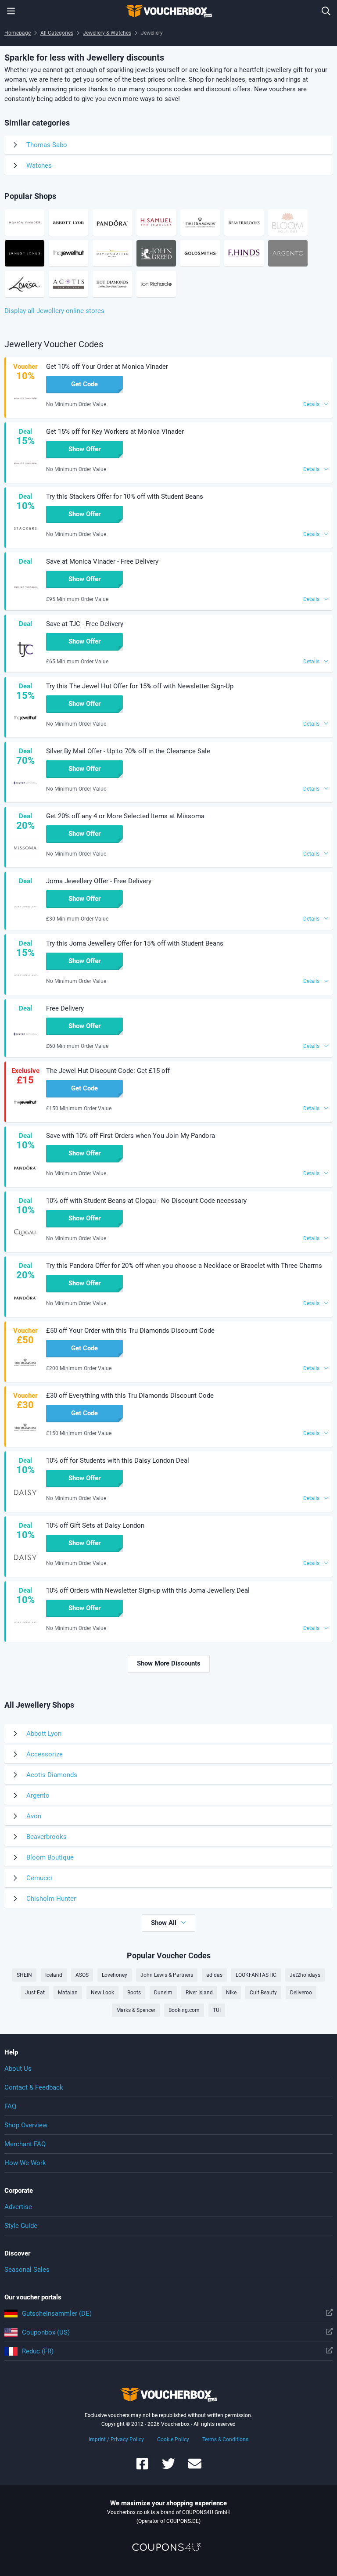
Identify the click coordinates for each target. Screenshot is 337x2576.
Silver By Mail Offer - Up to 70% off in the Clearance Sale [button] (128, 751)
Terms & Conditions (225, 2439)
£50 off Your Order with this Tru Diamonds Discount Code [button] (130, 1331)
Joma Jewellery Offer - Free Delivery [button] (99, 881)
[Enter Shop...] (326, 11)
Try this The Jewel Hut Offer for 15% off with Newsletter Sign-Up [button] (140, 686)
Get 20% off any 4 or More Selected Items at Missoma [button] (125, 816)
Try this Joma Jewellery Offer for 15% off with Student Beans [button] (135, 943)
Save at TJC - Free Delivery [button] (85, 624)
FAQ (10, 2106)
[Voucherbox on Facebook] (142, 2468)
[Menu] (11, 11)
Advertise (18, 2207)
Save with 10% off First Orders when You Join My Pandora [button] (131, 1136)
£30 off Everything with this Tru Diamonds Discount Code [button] (130, 1396)
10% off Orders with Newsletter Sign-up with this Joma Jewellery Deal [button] (148, 1590)
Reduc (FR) (38, 2351)
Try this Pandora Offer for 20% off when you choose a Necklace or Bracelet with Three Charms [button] (184, 1266)
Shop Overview (26, 2125)
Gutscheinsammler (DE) (57, 2313)
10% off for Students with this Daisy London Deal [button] (118, 1461)
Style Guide (21, 2226)
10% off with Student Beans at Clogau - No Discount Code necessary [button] (146, 1201)
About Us (18, 2069)
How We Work (25, 2163)
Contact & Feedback (34, 2087)
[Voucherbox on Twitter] (168, 2468)
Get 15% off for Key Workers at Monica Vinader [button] (115, 432)
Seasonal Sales (27, 2270)
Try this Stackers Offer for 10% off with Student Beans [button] (125, 496)
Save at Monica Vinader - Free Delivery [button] (102, 561)
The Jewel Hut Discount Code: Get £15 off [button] (108, 1071)
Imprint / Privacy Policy (116, 2439)
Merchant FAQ (25, 2144)
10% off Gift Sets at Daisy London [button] (95, 1525)
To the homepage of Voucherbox (168, 11)
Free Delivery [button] (65, 1008)
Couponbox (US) (46, 2332)
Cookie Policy (173, 2439)
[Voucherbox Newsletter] (195, 2468)
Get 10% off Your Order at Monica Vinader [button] (107, 367)
